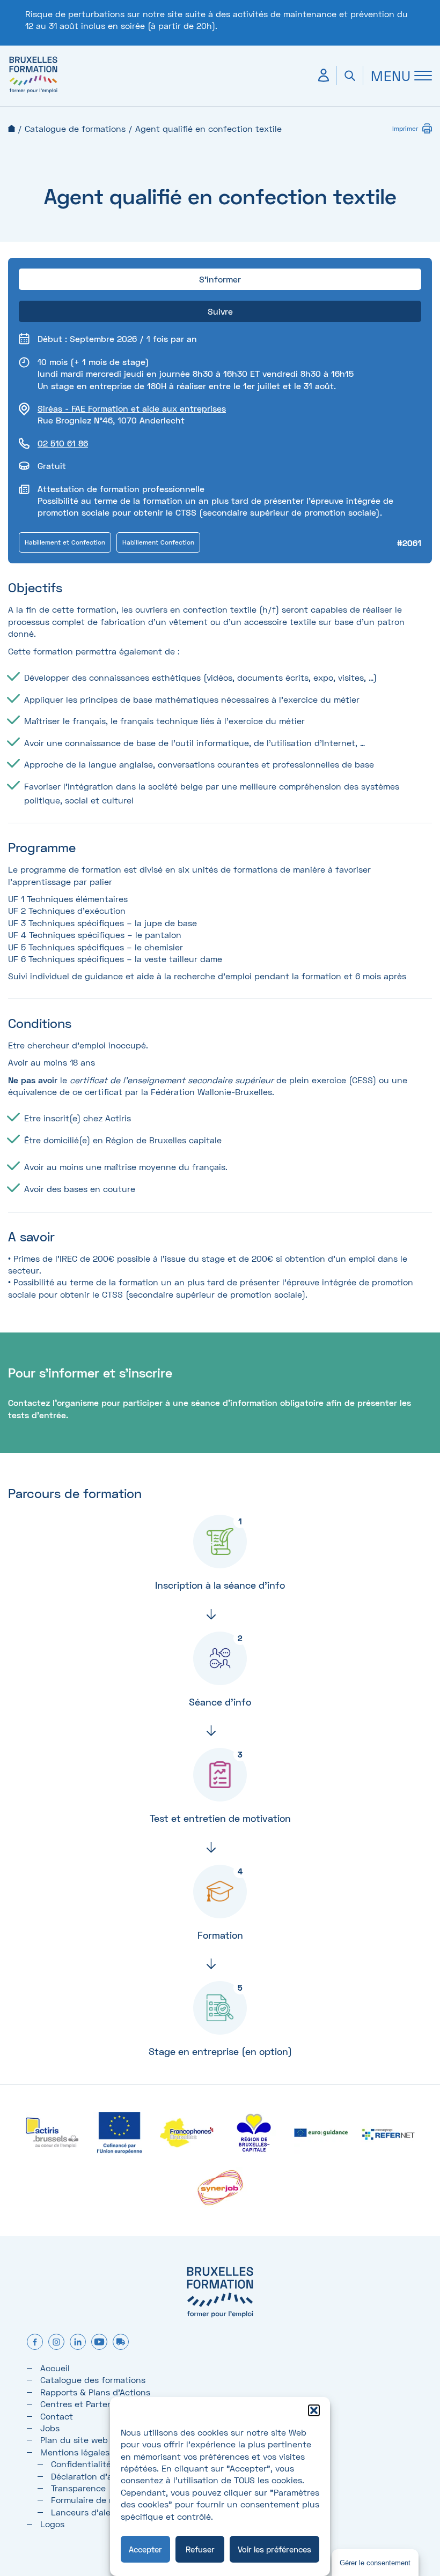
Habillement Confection (158, 542)
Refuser (200, 2549)
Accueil (12, 128)
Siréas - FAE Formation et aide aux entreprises (132, 408)
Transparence (78, 2488)
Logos (52, 2524)
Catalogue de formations (75, 128)
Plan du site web (74, 2440)
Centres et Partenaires (86, 2404)
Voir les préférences (274, 2549)
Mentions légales (75, 2452)
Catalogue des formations (93, 2380)
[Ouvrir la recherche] (350, 76)
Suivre (220, 311)
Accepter (145, 2549)
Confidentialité (81, 2464)
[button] (314, 2410)
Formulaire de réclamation (104, 2500)
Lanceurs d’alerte (87, 2512)
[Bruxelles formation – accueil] (33, 92)
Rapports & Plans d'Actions (95, 2392)
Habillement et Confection (65, 542)
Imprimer (405, 128)
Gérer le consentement (375, 2563)
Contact (57, 2416)
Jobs (50, 2428)
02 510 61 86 (63, 443)
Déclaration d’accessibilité (104, 2476)
